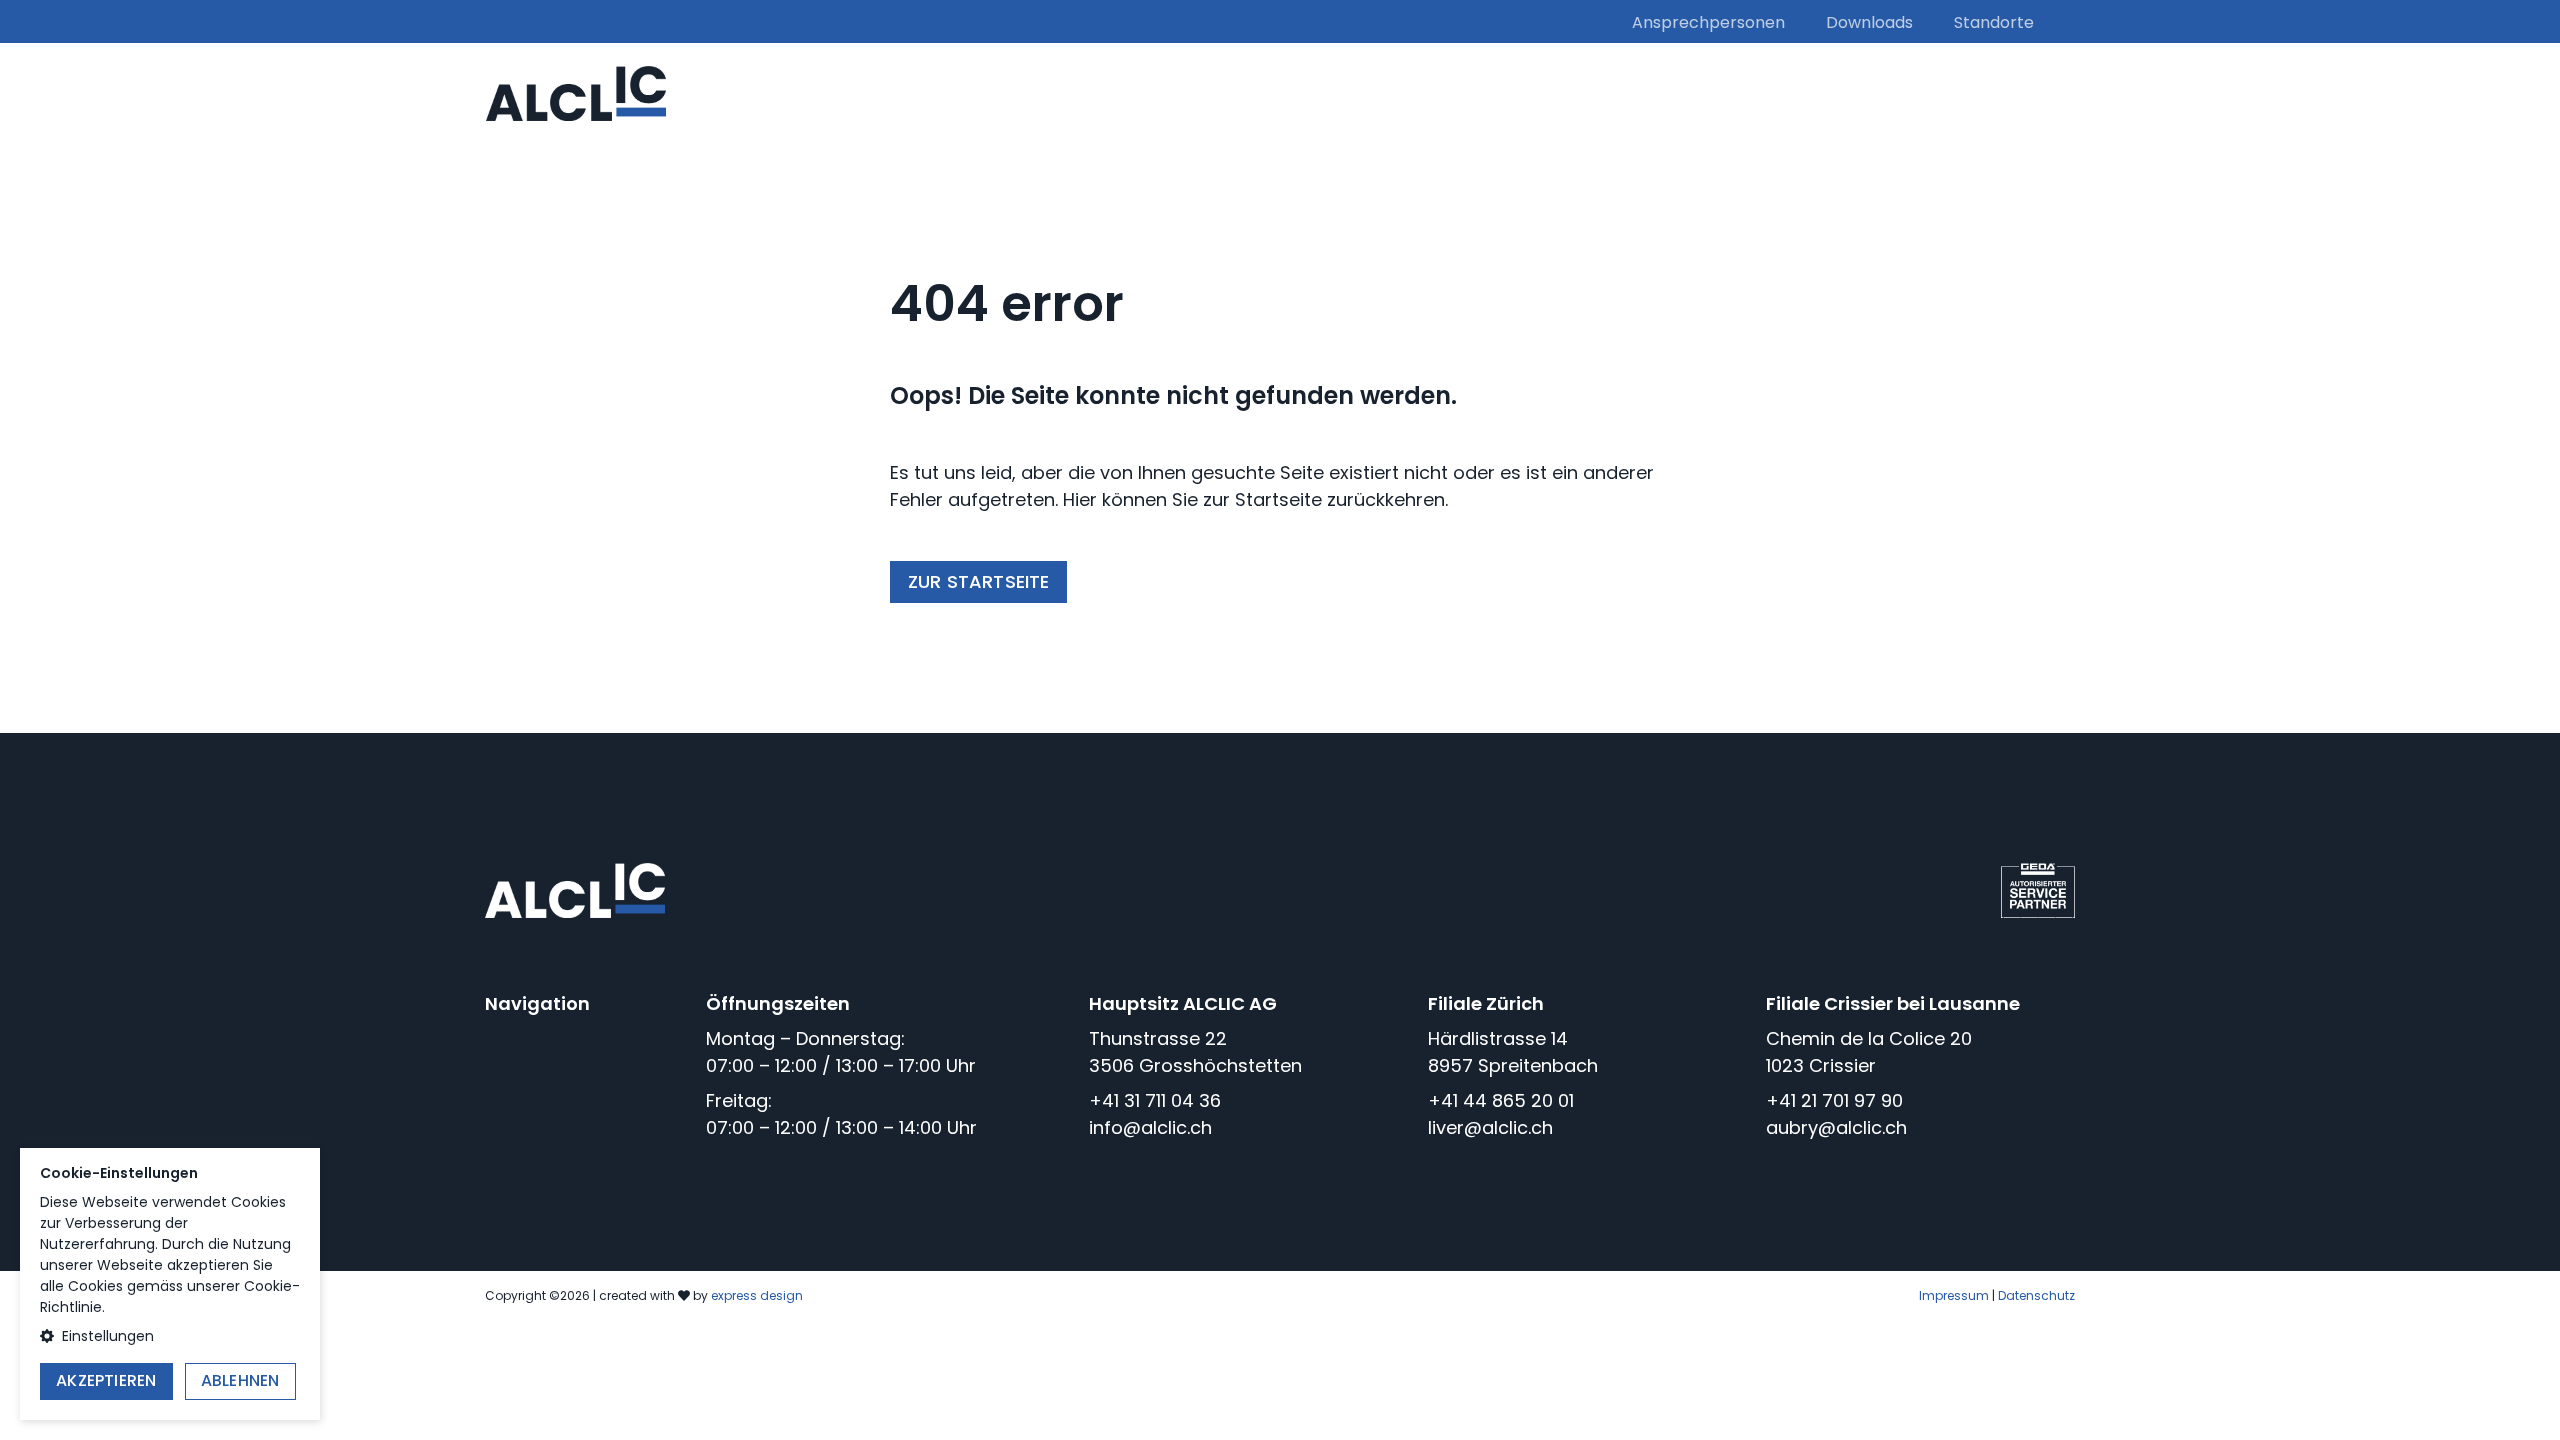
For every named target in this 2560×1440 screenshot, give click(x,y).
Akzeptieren (106, 1380)
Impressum (1954, 1295)
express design (757, 1295)
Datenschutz (2036, 1295)
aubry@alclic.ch (1836, 1127)
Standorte (1994, 22)
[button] (170, 1336)
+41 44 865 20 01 (1501, 1100)
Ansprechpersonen (1708, 22)
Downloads (1869, 22)
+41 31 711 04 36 (1155, 1100)
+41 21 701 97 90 (1834, 1100)
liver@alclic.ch (1490, 1127)
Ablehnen (240, 1380)
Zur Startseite (979, 581)
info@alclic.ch (1150, 1127)
